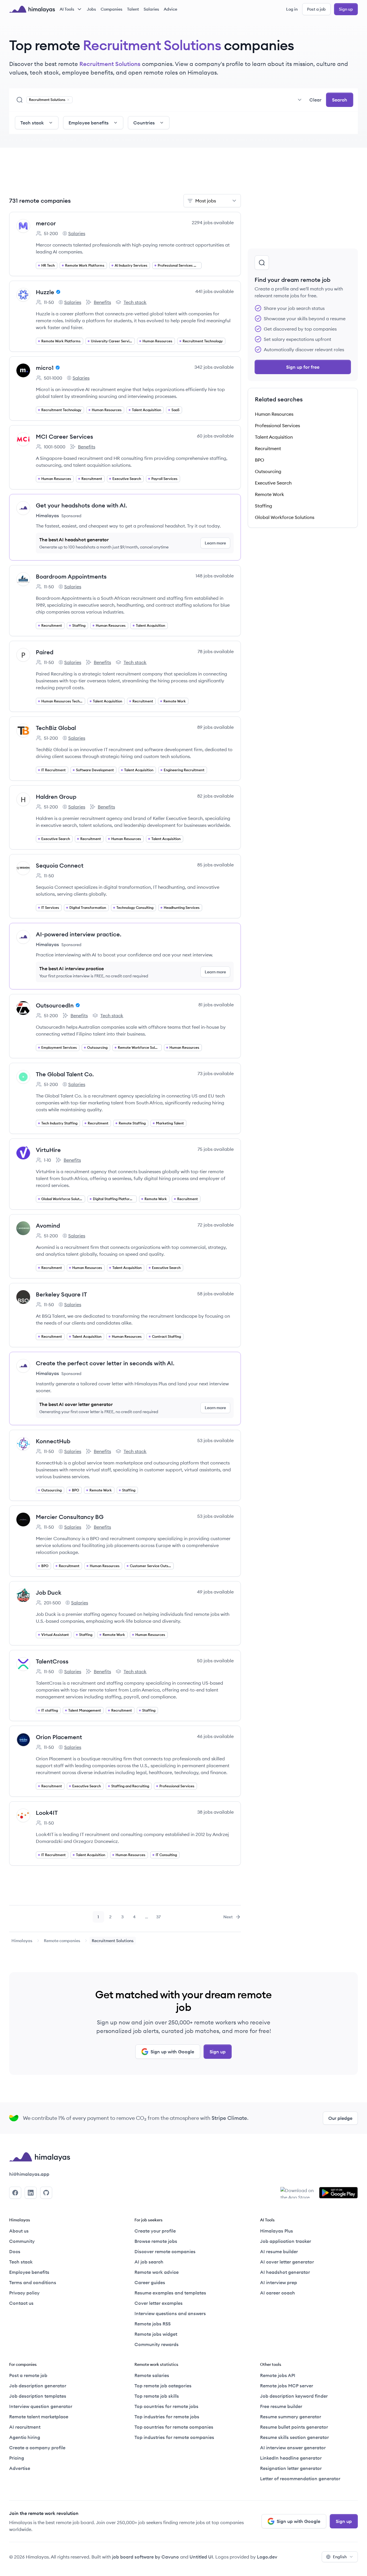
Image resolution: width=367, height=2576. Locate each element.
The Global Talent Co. (65, 1074)
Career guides (150, 2282)
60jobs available (215, 436)
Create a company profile (37, 2448)
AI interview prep (279, 2282)
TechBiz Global (56, 728)
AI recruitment (25, 2427)
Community (22, 2241)
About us (19, 2231)
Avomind (48, 1225)
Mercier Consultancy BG (70, 1517)
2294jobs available (213, 222)
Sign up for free (303, 367)
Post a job (316, 9)
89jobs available (215, 727)
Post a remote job (28, 2375)
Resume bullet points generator (294, 2427)
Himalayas (22, 1941)
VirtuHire (48, 1150)
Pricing (17, 2458)
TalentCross (52, 1661)
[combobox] (190, 100)
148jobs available (215, 576)
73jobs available (216, 1073)
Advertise (20, 2468)
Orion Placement (59, 1737)
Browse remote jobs (156, 2241)
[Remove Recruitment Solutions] (68, 100)
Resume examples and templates (170, 2293)
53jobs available (215, 1440)
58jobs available (215, 1294)
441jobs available (214, 291)
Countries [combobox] (144, 123)
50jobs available (215, 1661)
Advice (170, 9)
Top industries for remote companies (174, 2437)
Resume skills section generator (294, 2437)
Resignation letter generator (291, 2468)
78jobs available (216, 651)
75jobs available (216, 1149)
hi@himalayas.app (29, 2174)
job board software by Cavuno (146, 2557)
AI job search (149, 2262)
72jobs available (216, 1225)
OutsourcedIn (55, 1005)
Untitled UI (201, 2557)
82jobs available (215, 796)
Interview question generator (41, 2406)
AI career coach (278, 2293)
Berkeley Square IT (61, 1294)
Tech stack (131, 302)
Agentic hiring (25, 2437)
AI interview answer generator (293, 2448)
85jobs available (215, 865)
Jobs (91, 9)
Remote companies (62, 1941)
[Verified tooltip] (57, 292)
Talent (133, 9)
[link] (22, 1941)
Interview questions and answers (170, 2313)
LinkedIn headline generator (291, 2458)
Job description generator (38, 2386)
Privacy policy (24, 2293)
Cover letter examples (159, 2303)
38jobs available (215, 1812)
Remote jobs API (278, 2375)
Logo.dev (267, 2557)
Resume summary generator (291, 2417)
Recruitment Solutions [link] (113, 1941)
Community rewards (157, 2344)
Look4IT (47, 1813)
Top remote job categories (163, 2386)
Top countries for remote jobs (166, 2406)
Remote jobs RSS (153, 2324)
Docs (15, 2251)
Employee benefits (29, 2272)
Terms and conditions (33, 2282)
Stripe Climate (229, 2118)
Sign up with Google (172, 2052)
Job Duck (49, 1592)
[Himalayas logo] (32, 9)
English (340, 2557)
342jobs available (214, 367)
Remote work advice (157, 2272)
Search (340, 100)
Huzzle (45, 292)
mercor (46, 223)
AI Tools (67, 9)
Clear (315, 100)
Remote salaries (152, 2375)
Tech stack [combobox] (32, 123)
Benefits (98, 302)
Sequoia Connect (60, 865)
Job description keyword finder (294, 2396)
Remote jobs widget (156, 2334)
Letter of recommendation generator (300, 2479)
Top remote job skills (157, 2396)
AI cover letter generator (287, 2262)
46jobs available (215, 1736)
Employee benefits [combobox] (89, 123)
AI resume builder (279, 2251)
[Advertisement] (125, 174)
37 (160, 1918)
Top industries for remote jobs (167, 2417)
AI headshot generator (285, 2272)
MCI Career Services (65, 437)
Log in (292, 9)
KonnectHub (53, 1441)
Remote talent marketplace (39, 2417)
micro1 (45, 368)
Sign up (346, 9)
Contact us (21, 2303)
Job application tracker (286, 2241)
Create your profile (155, 2231)
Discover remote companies (165, 2251)
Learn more (215, 543)
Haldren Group (56, 797)
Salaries (151, 9)
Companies (112, 9)
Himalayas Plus (277, 2231)
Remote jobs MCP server (287, 2386)
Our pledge (340, 2118)
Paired (45, 652)
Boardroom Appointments (71, 576)
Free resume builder (281, 2406)
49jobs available (215, 1592)
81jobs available (216, 1005)
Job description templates (38, 2396)
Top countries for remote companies (174, 2427)
